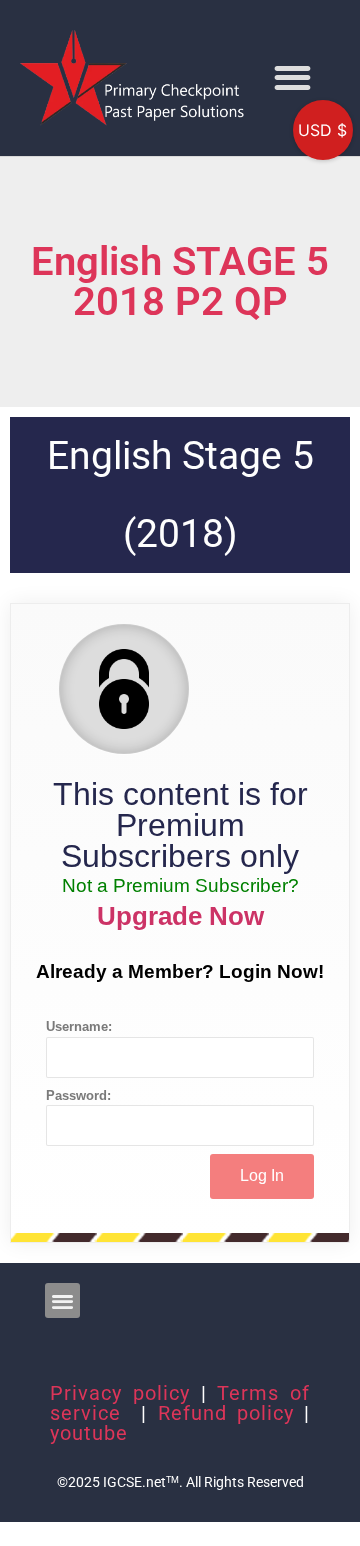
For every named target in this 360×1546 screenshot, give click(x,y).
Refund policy (226, 1413)
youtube (89, 1433)
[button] (292, 77)
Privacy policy (120, 1393)
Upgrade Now (180, 916)
